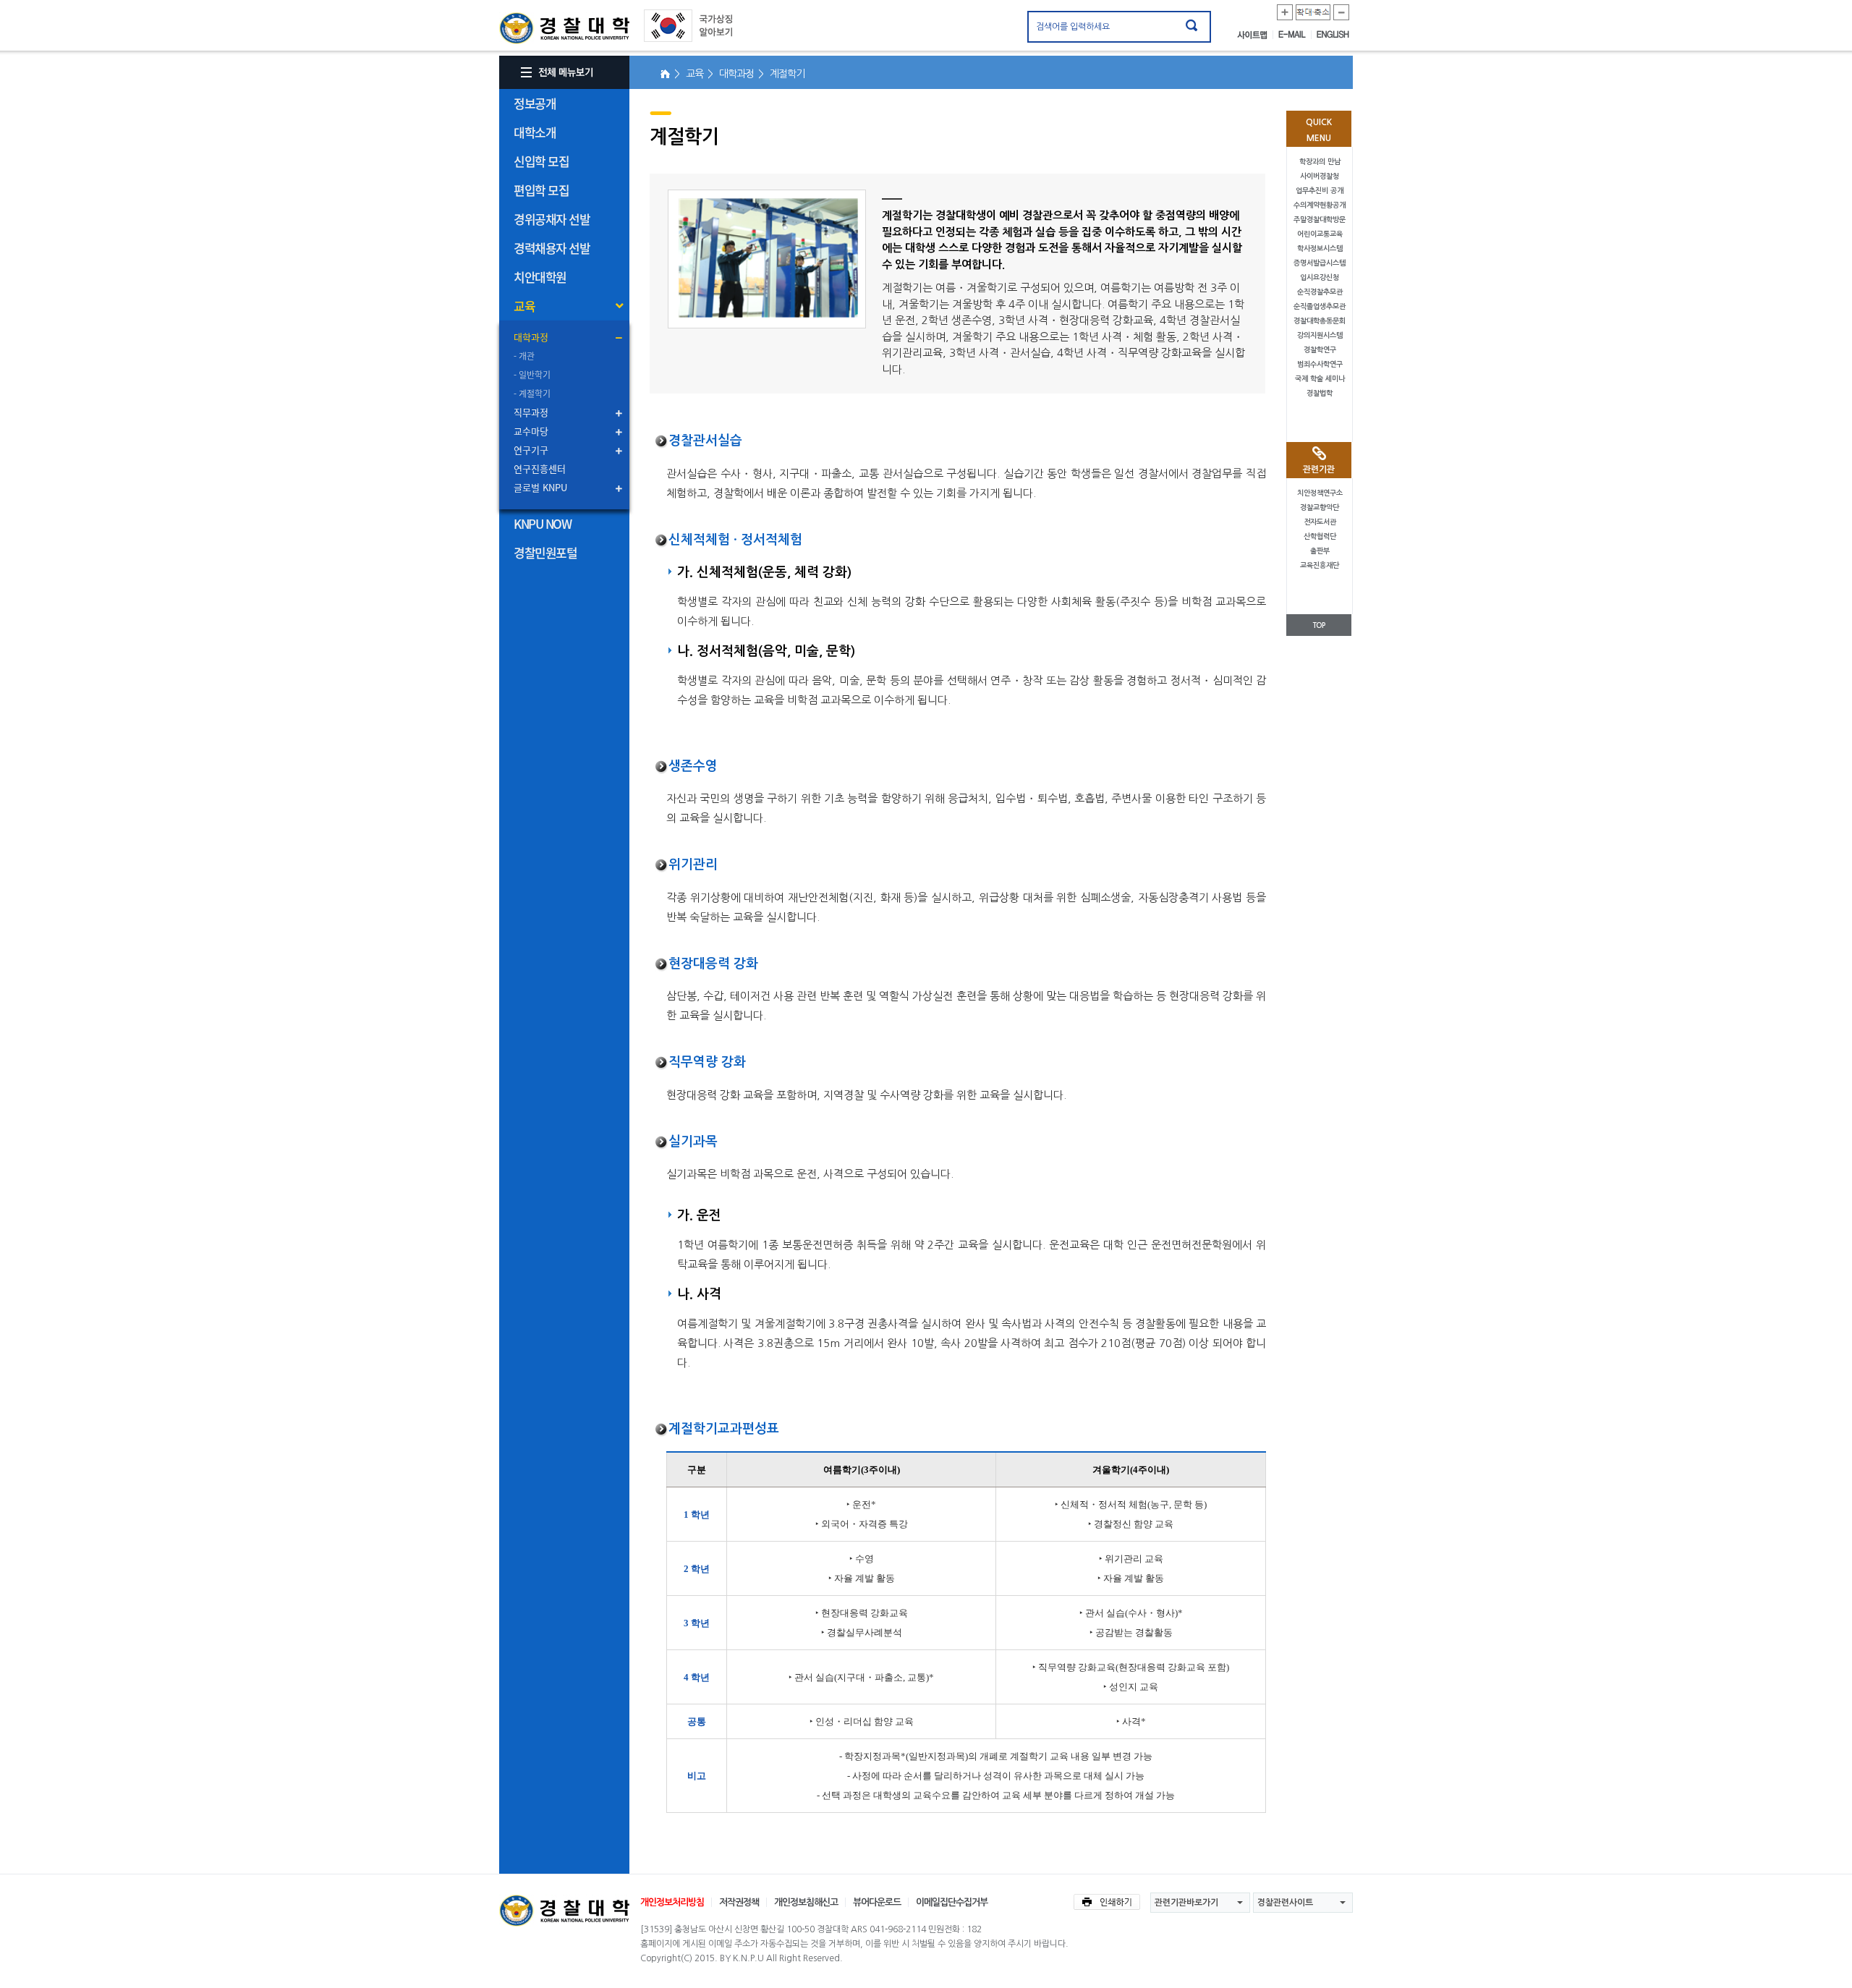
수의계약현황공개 (1320, 205)
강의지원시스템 (1320, 335)
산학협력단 (1320, 536)
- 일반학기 (532, 375)
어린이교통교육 (1320, 234)
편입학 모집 (541, 190)
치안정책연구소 (1320, 493)
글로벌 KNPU (540, 487)
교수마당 (531, 431)
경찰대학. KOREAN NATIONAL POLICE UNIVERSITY (564, 28)
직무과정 (531, 412)
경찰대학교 (564, 1911)
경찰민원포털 (545, 552)
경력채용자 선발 (552, 248)
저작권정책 (739, 1902)
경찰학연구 (1320, 350)
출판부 (1320, 551)
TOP (1319, 625)
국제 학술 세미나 (1320, 379)
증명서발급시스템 (1320, 263)
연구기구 (531, 450)
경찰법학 (1320, 393)
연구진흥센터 (540, 468)
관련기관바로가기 (1186, 1903)
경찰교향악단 (1320, 507)
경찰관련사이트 (1285, 1903)
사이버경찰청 (1320, 176)
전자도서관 (1320, 522)
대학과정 (531, 337)
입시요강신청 (1320, 277)
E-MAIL (1295, 35)
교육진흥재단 (1320, 565)
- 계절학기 (532, 394)
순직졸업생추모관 (1320, 306)
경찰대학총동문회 (1320, 321)
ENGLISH (1333, 35)
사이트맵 (1255, 35)
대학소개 (535, 132)
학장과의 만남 (1320, 162)
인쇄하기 (1107, 1902)
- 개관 (524, 356)
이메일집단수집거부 (952, 1902)
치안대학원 (540, 277)
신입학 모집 (541, 161)
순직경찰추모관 (1320, 292)
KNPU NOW (542, 523)
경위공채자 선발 (552, 219)
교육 (524, 306)
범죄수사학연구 (1320, 364)
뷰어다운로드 (877, 1902)
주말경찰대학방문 (1320, 220)
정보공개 (535, 103)
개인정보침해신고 (806, 1902)
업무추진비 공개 (1320, 191)
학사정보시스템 (1320, 248)
